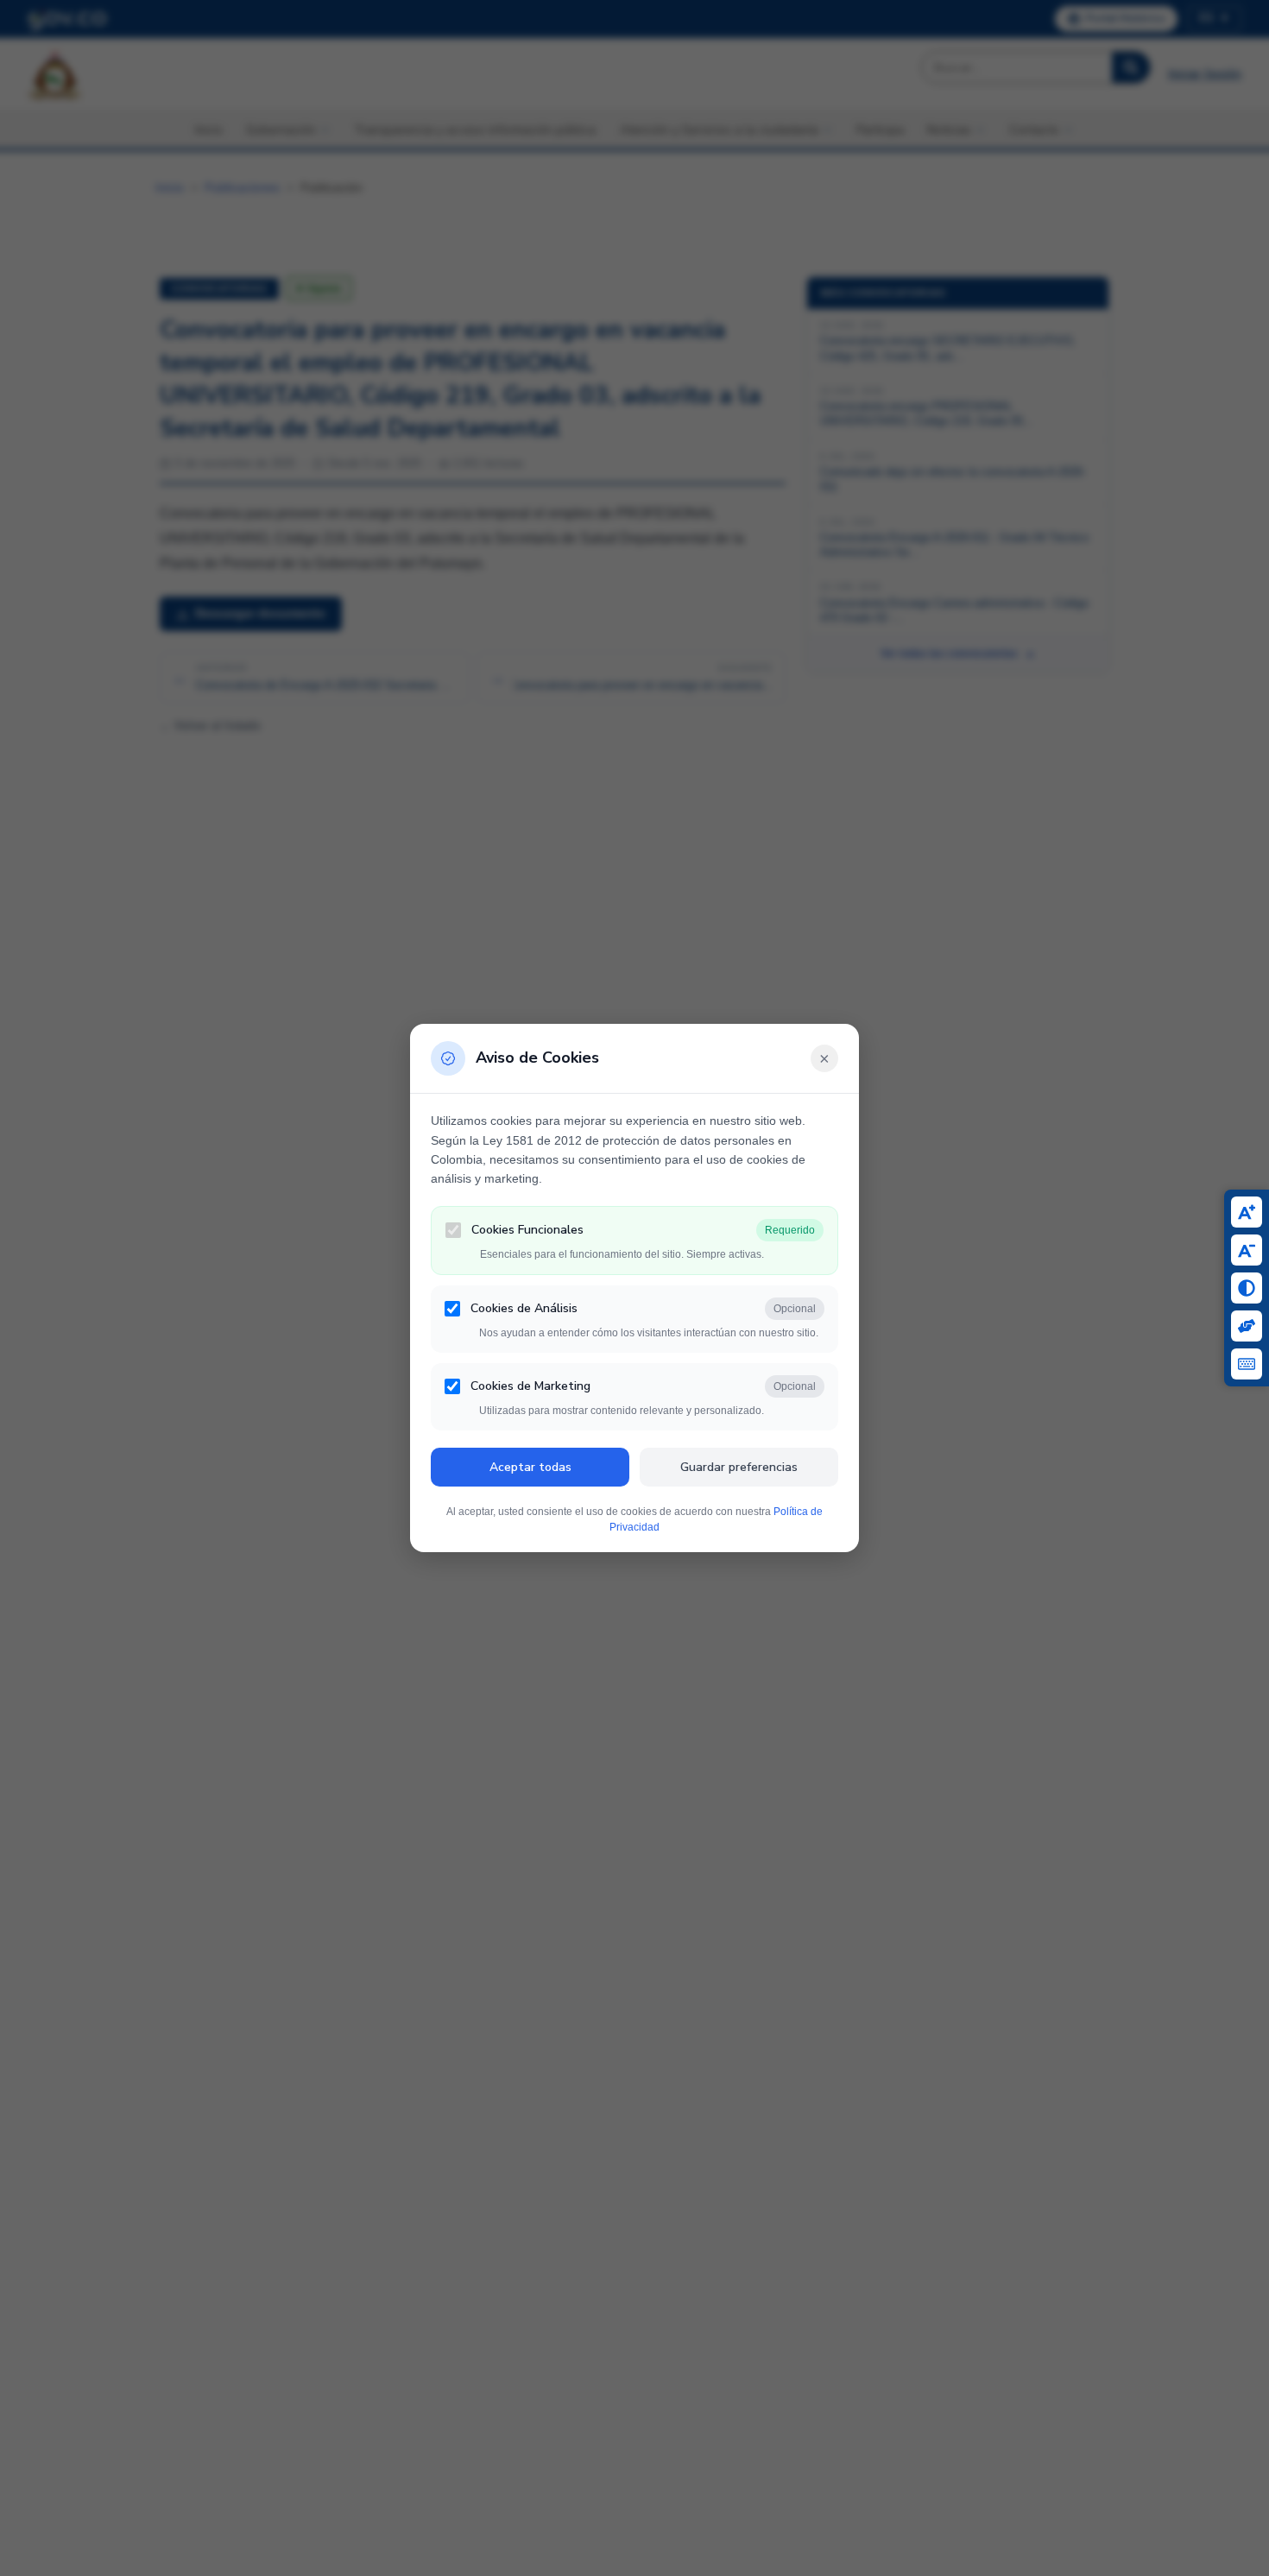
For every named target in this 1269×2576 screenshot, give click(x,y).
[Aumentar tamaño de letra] (1247, 1212)
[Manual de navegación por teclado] (1247, 1364)
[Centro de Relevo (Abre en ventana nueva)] (1247, 1326)
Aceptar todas (530, 1467)
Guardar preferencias (739, 1467)
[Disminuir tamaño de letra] (1247, 1250)
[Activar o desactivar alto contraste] (1247, 1288)
